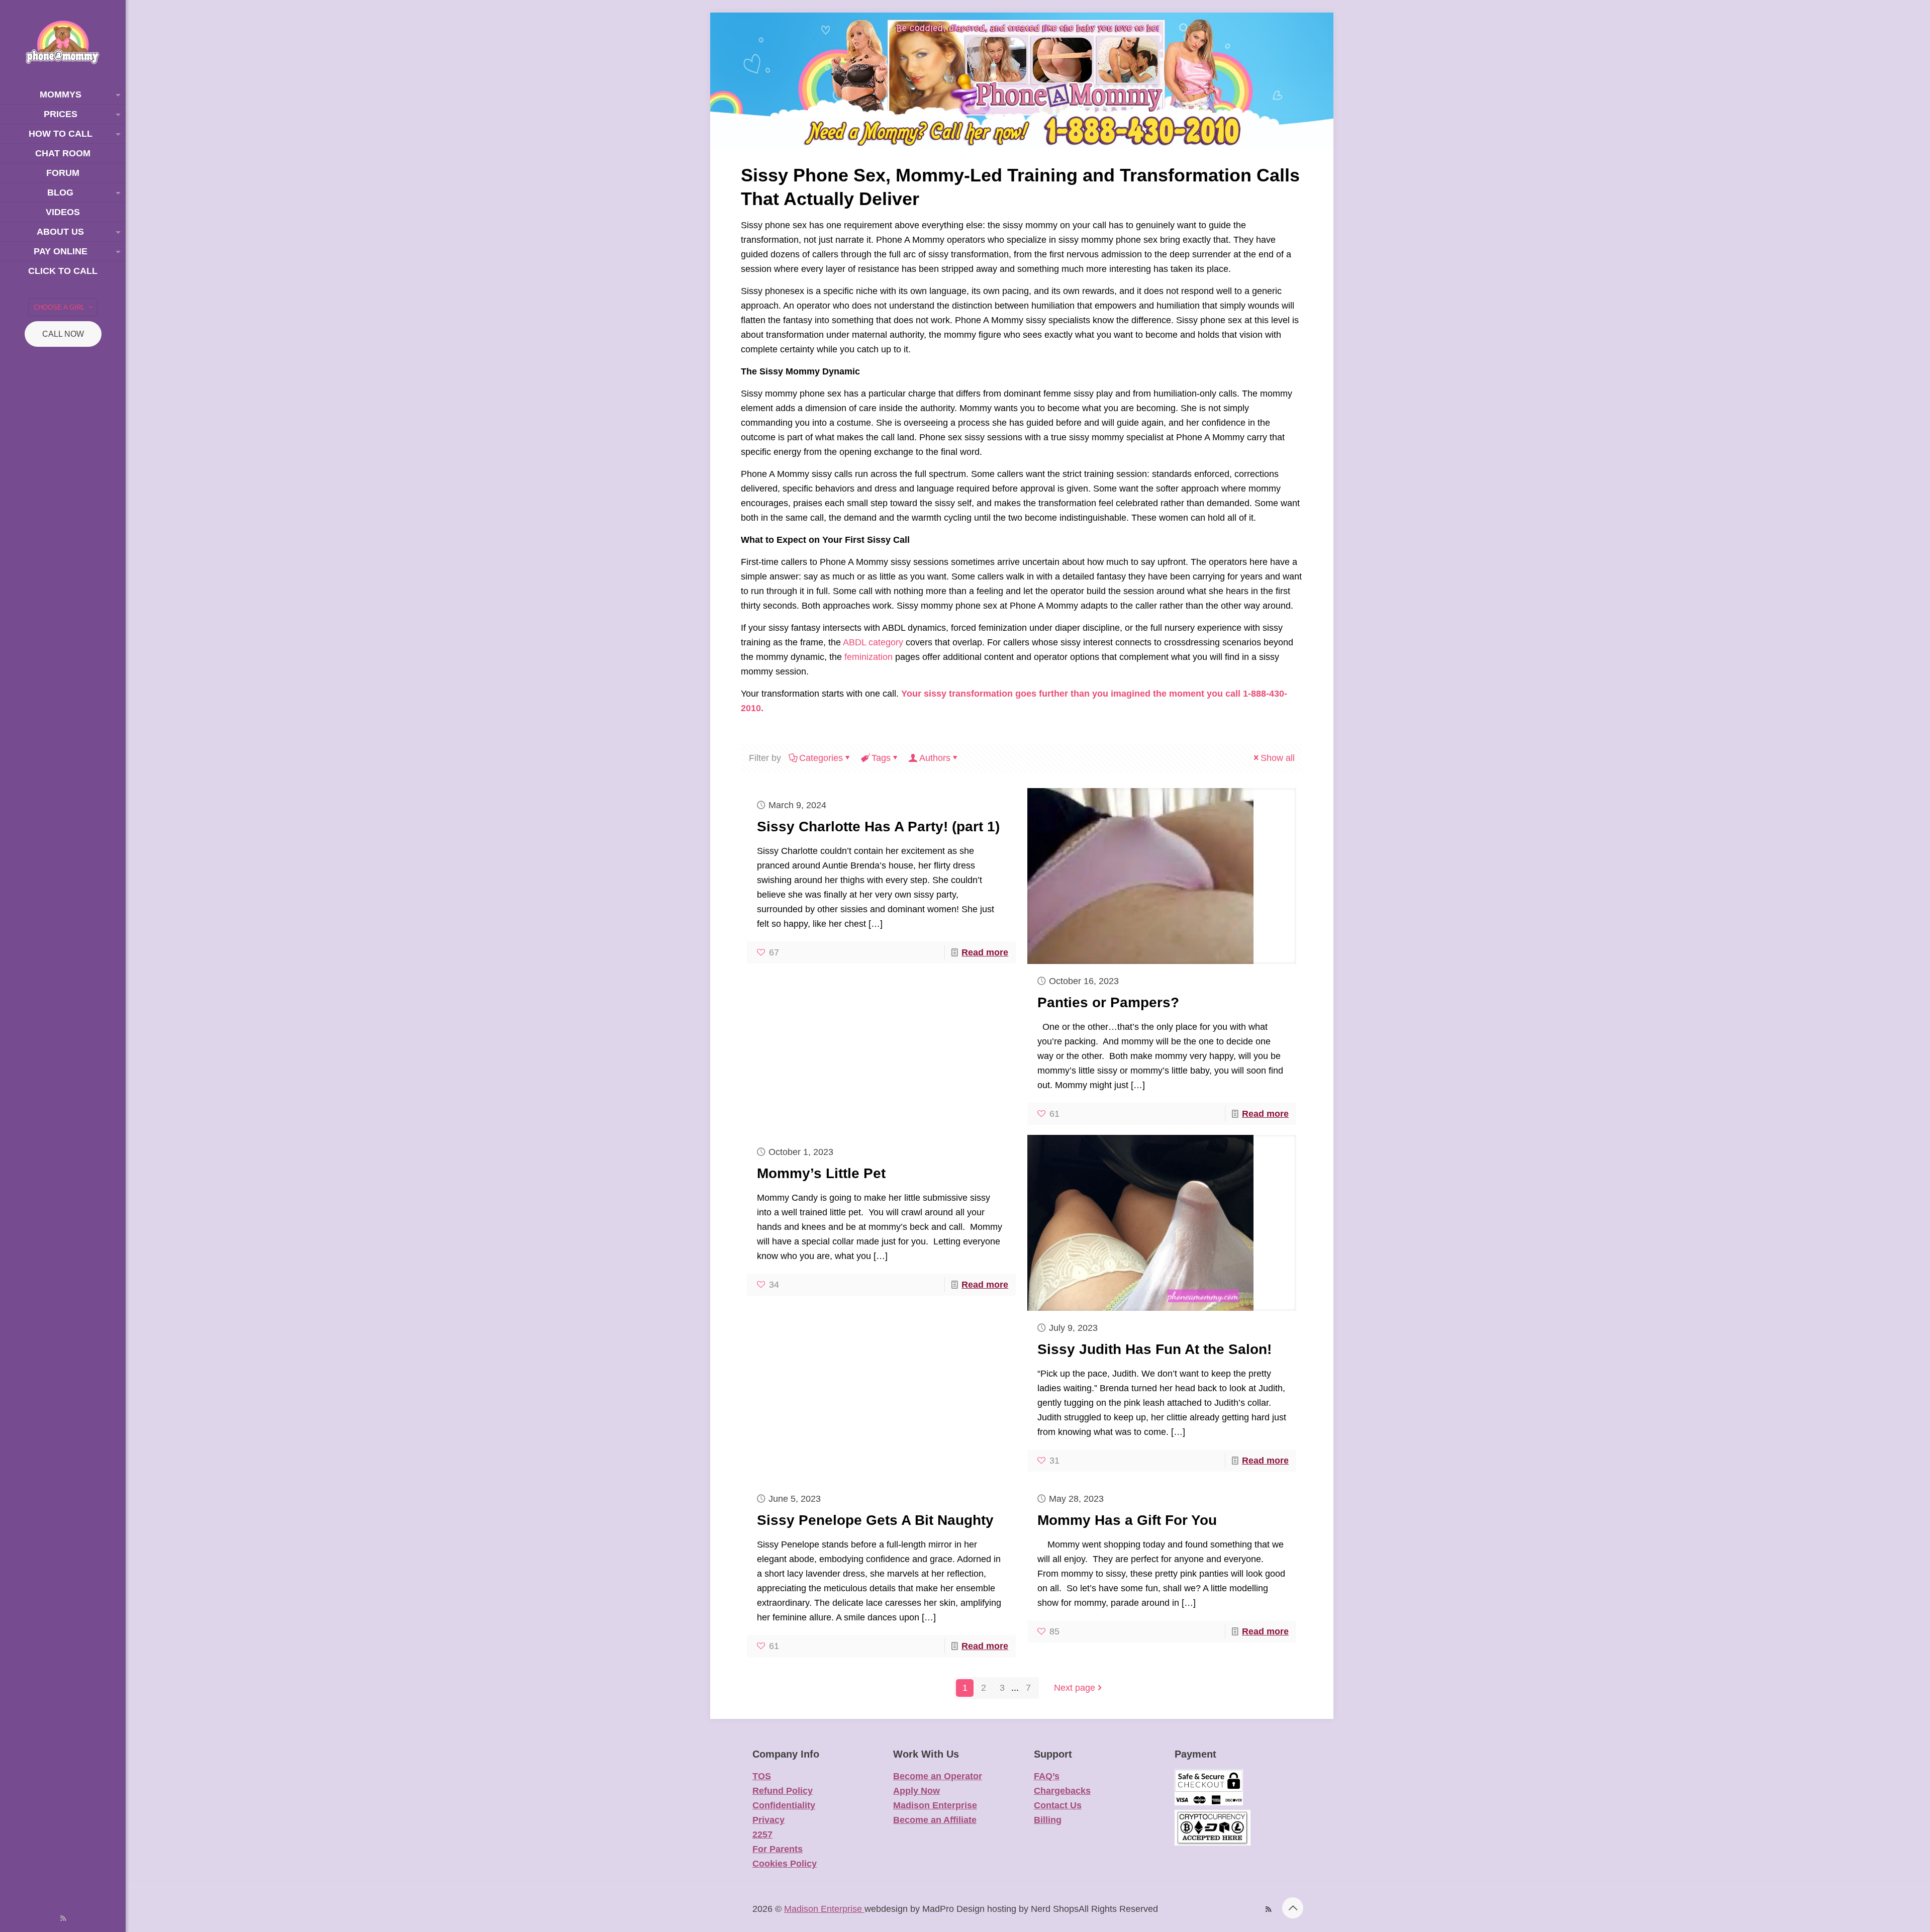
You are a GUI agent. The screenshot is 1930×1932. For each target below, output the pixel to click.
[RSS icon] (63, 1918)
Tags (881, 758)
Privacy (768, 1820)
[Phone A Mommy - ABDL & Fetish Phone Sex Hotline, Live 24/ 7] (63, 42)
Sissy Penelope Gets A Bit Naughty (875, 1520)
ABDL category (873, 642)
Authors (935, 758)
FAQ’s (1047, 1776)
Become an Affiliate (935, 1820)
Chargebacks (1062, 1791)
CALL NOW (63, 334)
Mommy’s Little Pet (821, 1173)
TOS (762, 1776)
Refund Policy (783, 1791)
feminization (868, 657)
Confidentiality (784, 1805)
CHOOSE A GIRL (59, 307)
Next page (1075, 1688)
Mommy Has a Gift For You (1127, 1520)
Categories (821, 758)
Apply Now (916, 1791)
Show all (1278, 758)
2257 (762, 1834)
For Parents (778, 1849)
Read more (985, 952)
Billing (1048, 1820)
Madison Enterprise (935, 1805)
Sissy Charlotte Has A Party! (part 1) (878, 827)
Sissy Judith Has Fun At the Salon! (1154, 1349)
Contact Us (1058, 1805)
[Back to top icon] (1293, 1908)
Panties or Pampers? (1108, 1002)
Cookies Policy (785, 1864)
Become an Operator (938, 1776)
